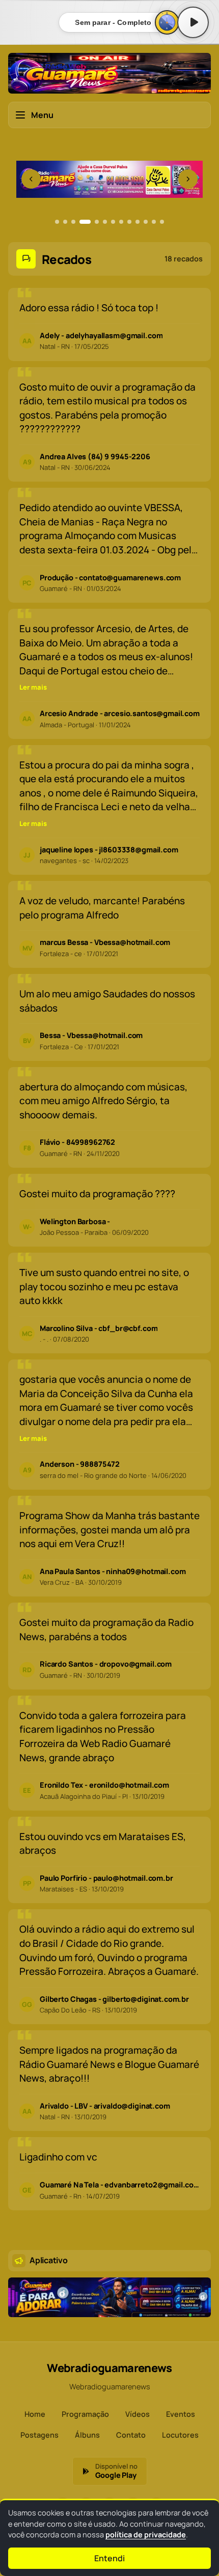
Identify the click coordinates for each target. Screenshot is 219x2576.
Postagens (39, 2435)
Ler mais (33, 687)
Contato (131, 2435)
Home (35, 2414)
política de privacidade (146, 2535)
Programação (85, 2414)
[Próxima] (188, 179)
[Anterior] (31, 179)
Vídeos (138, 2414)
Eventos (181, 2414)
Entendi (109, 2558)
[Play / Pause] (193, 22)
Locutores (180, 2435)
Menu (42, 115)
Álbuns (87, 2435)
